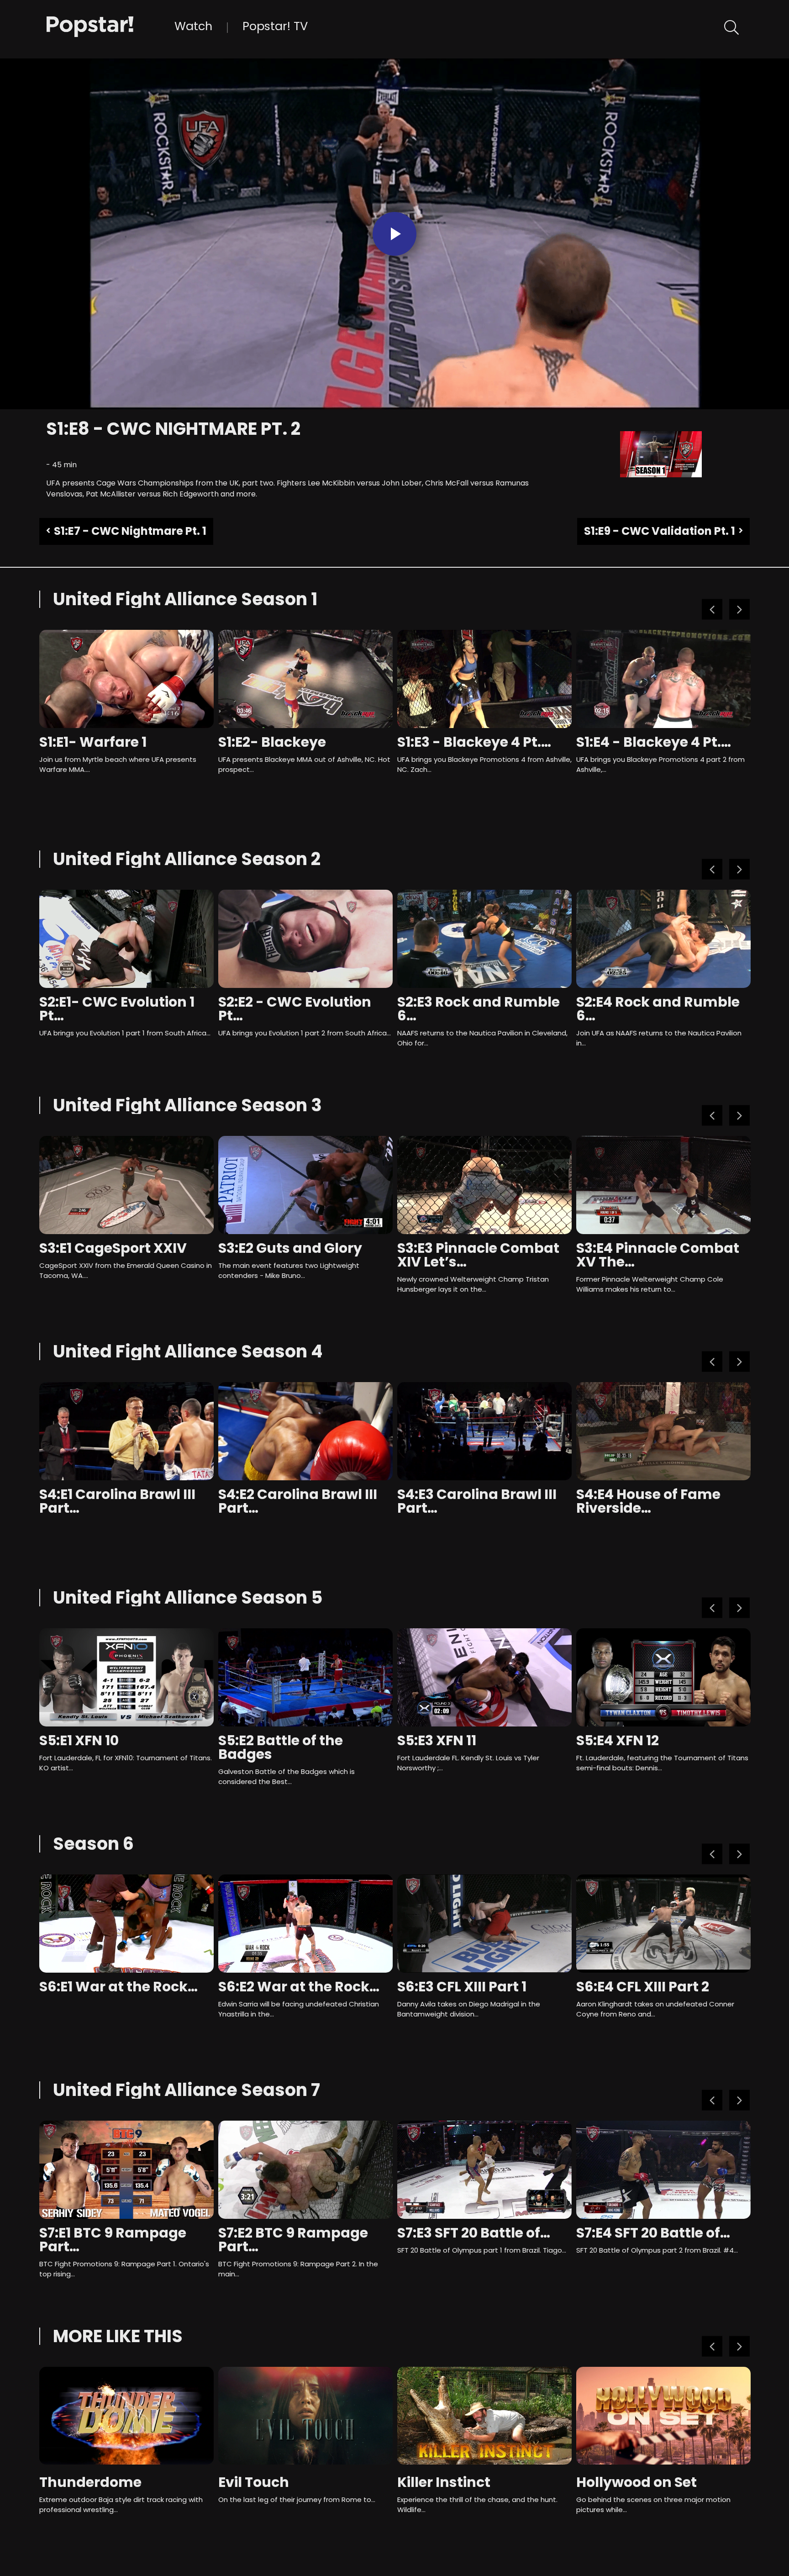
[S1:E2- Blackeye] (305, 679)
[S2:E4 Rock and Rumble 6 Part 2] (663, 939)
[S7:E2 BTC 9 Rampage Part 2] (305, 2170)
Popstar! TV (275, 26)
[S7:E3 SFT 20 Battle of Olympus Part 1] (484, 2170)
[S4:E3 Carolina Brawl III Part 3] (484, 1431)
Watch (193, 26)
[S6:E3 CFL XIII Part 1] (484, 1924)
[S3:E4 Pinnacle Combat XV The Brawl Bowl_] (663, 1185)
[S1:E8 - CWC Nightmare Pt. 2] (110, 26)
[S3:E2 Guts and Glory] (305, 1185)
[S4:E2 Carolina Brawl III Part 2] (305, 1431)
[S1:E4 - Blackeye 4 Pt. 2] (663, 679)
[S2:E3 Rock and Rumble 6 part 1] (484, 939)
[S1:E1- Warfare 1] (126, 679)
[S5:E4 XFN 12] (663, 1677)
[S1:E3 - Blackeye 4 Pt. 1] (484, 679)
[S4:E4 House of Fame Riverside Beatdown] (663, 1431)
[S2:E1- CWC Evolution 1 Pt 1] (126, 939)
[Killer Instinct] (484, 2416)
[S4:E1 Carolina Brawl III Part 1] (126, 1431)
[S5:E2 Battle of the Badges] (305, 1677)
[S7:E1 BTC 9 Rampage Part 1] (126, 2170)
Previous (712, 610)
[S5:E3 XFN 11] (484, 1677)
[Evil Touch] (305, 2416)
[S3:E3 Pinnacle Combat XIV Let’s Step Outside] (484, 1185)
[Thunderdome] (126, 2416)
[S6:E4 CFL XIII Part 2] (663, 1924)
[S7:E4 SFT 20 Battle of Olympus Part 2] (663, 2170)
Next (739, 610)
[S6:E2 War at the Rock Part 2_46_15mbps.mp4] (305, 1924)
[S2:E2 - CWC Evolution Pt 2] (305, 939)
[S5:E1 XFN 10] (126, 1677)
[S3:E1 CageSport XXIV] (126, 1185)
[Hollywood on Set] (663, 2416)
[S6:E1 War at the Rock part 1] (126, 1924)
